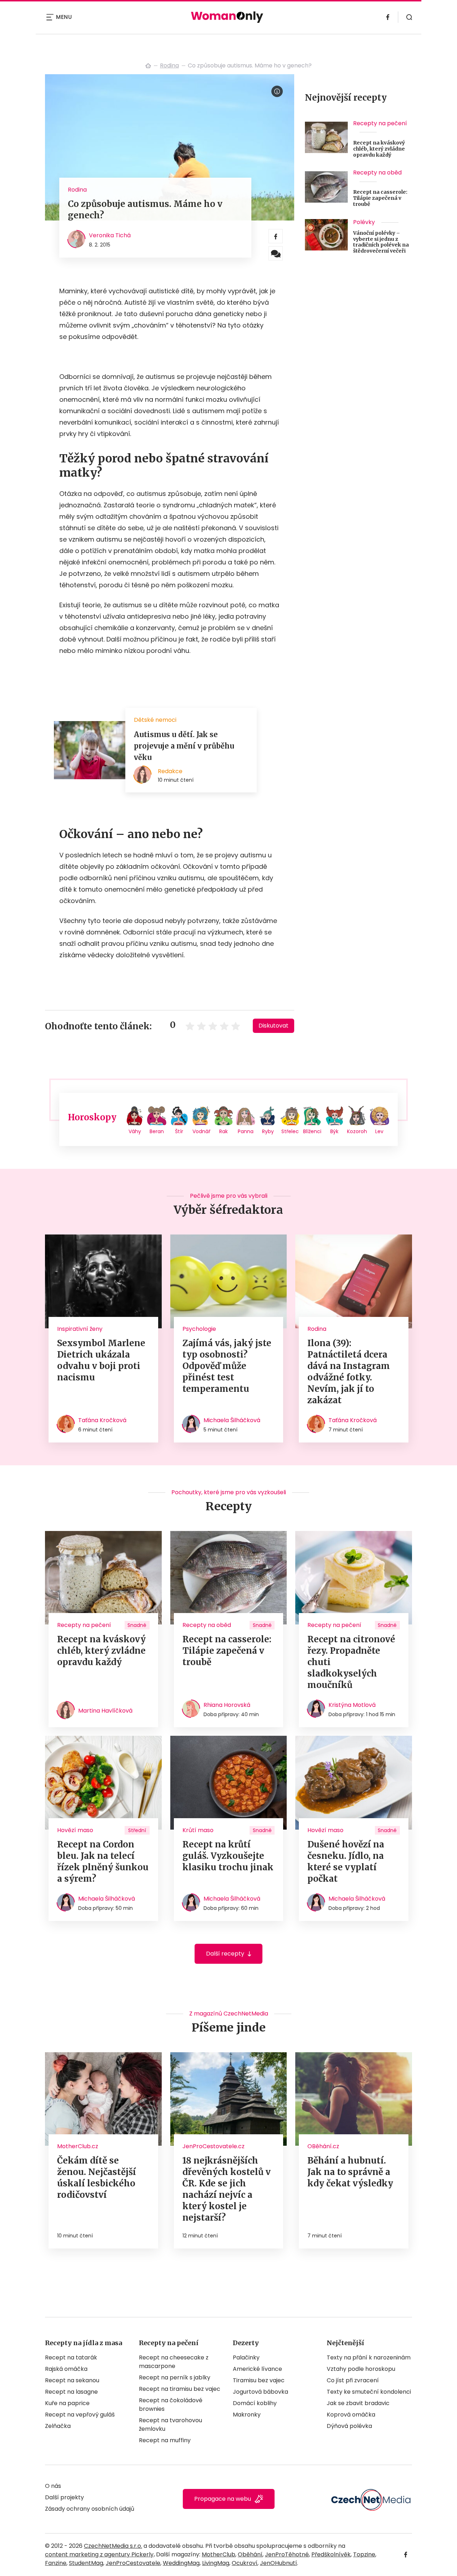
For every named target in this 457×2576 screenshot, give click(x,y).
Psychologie (199, 1329)
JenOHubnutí (278, 2563)
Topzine (364, 2554)
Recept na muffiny (165, 2440)
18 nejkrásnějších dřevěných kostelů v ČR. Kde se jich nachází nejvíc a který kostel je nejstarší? (227, 2189)
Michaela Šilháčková (232, 1420)
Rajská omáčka (66, 2369)
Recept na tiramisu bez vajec (180, 2389)
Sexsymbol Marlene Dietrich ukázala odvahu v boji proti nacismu (101, 1360)
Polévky (364, 222)
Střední (137, 1830)
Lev (379, 1131)
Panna (246, 1131)
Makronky (247, 2415)
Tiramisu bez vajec (259, 2380)
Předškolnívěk (331, 2554)
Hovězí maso (75, 1830)
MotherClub (219, 2554)
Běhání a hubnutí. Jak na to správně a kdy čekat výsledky (350, 2172)
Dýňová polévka (349, 2426)
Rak (224, 1131)
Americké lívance (257, 2369)
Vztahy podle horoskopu (361, 2369)
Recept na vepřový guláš (80, 2415)
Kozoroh (357, 1131)
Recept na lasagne (71, 2392)
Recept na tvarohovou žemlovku (170, 2425)
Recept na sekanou (72, 2380)
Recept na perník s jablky (175, 2377)
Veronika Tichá (110, 235)
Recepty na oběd (377, 173)
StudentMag (86, 2563)
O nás (53, 2486)
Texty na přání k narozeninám (369, 2357)
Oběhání (250, 2554)
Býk (334, 1131)
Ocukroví (245, 2563)
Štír (179, 1131)
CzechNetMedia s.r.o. (113, 2546)
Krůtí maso (198, 1830)
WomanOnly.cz (148, 66)
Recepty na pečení (380, 123)
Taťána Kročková (102, 1420)
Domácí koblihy (255, 2403)
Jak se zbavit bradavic (358, 2403)
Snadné (137, 1625)
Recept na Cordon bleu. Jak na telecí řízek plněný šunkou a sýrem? (103, 1862)
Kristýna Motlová (352, 1705)
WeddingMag (181, 2563)
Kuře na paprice (67, 2403)
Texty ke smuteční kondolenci (369, 2392)
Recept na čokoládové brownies (171, 2405)
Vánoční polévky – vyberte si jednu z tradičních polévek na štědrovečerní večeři (381, 242)
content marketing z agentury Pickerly (99, 2554)
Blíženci (312, 1131)
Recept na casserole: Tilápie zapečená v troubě (380, 198)
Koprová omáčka (351, 2415)
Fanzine (56, 2563)
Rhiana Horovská (227, 1705)
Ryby (268, 1131)
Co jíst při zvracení (353, 2380)
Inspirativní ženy (80, 1329)
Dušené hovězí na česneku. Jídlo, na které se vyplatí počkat (346, 1862)
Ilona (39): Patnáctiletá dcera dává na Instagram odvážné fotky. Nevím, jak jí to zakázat (349, 1372)
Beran (157, 1131)
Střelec (290, 1131)
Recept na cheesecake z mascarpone (174, 2362)
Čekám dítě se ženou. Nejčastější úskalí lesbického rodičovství (97, 2178)
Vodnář (201, 1131)
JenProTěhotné (287, 2554)
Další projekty (64, 2497)
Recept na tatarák (71, 2357)
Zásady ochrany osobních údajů (90, 2509)
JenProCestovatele (133, 2563)
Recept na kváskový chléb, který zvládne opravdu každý (379, 149)
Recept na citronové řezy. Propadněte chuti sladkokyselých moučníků (351, 1662)
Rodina (169, 65)
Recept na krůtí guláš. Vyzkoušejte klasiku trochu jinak (228, 1856)
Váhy (135, 1131)
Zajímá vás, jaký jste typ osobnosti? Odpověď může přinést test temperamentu (227, 1366)
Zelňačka (58, 2426)
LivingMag (216, 2563)
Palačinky (246, 2357)
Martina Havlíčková (105, 1711)
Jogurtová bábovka (260, 2392)
